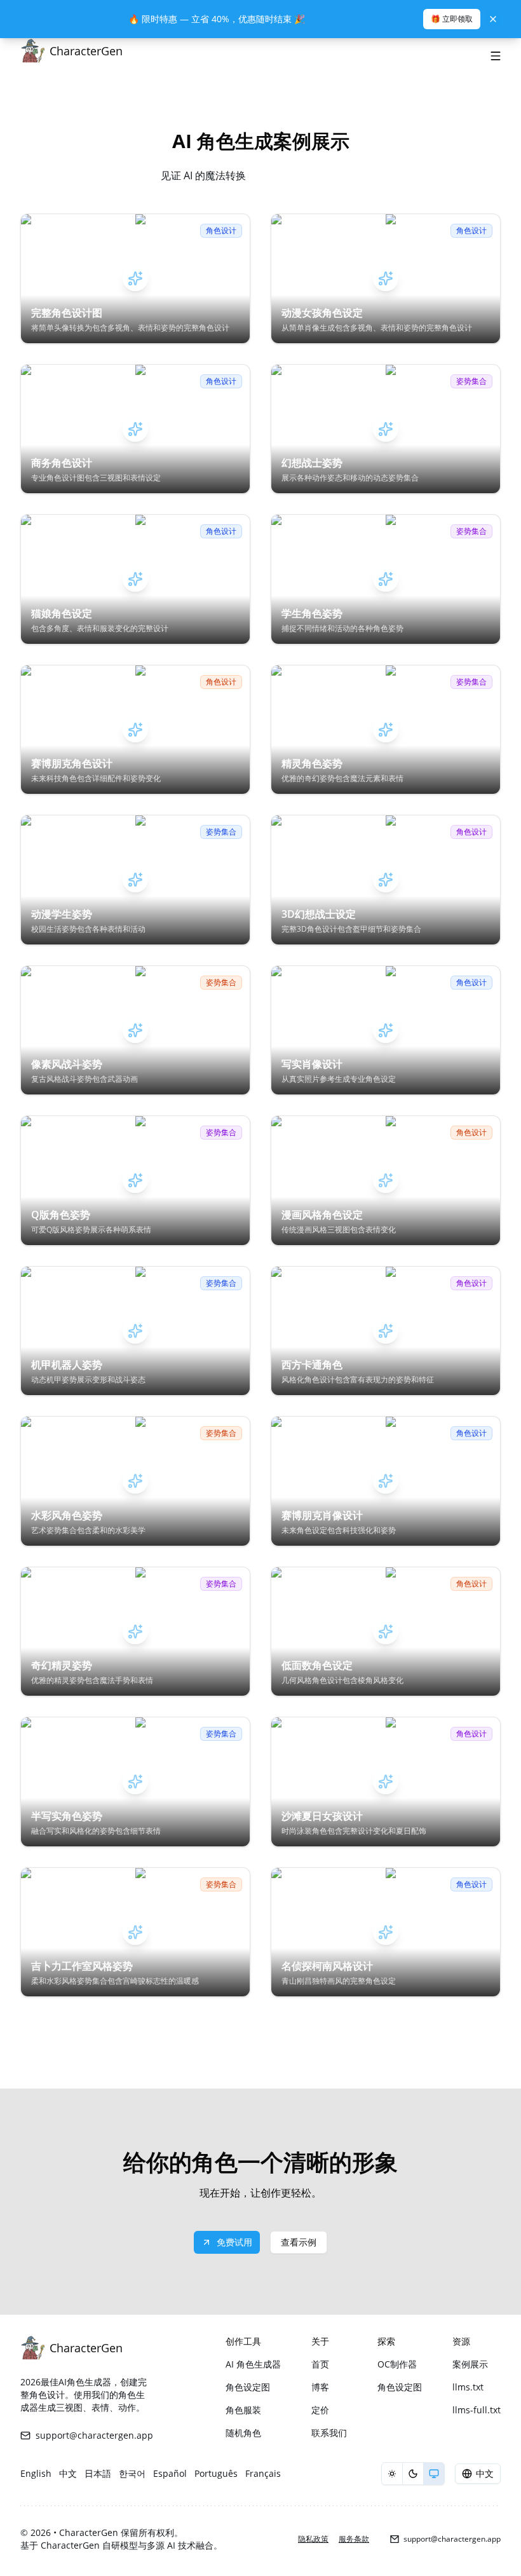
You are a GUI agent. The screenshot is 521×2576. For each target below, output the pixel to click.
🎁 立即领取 (452, 19)
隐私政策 (313, 2539)
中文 (68, 2473)
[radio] (392, 2474)
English (36, 2473)
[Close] (493, 19)
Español (170, 2473)
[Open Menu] (496, 56)
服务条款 (354, 2539)
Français (263, 2473)
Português (216, 2473)
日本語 (98, 2473)
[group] (413, 2474)
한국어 (132, 2473)
